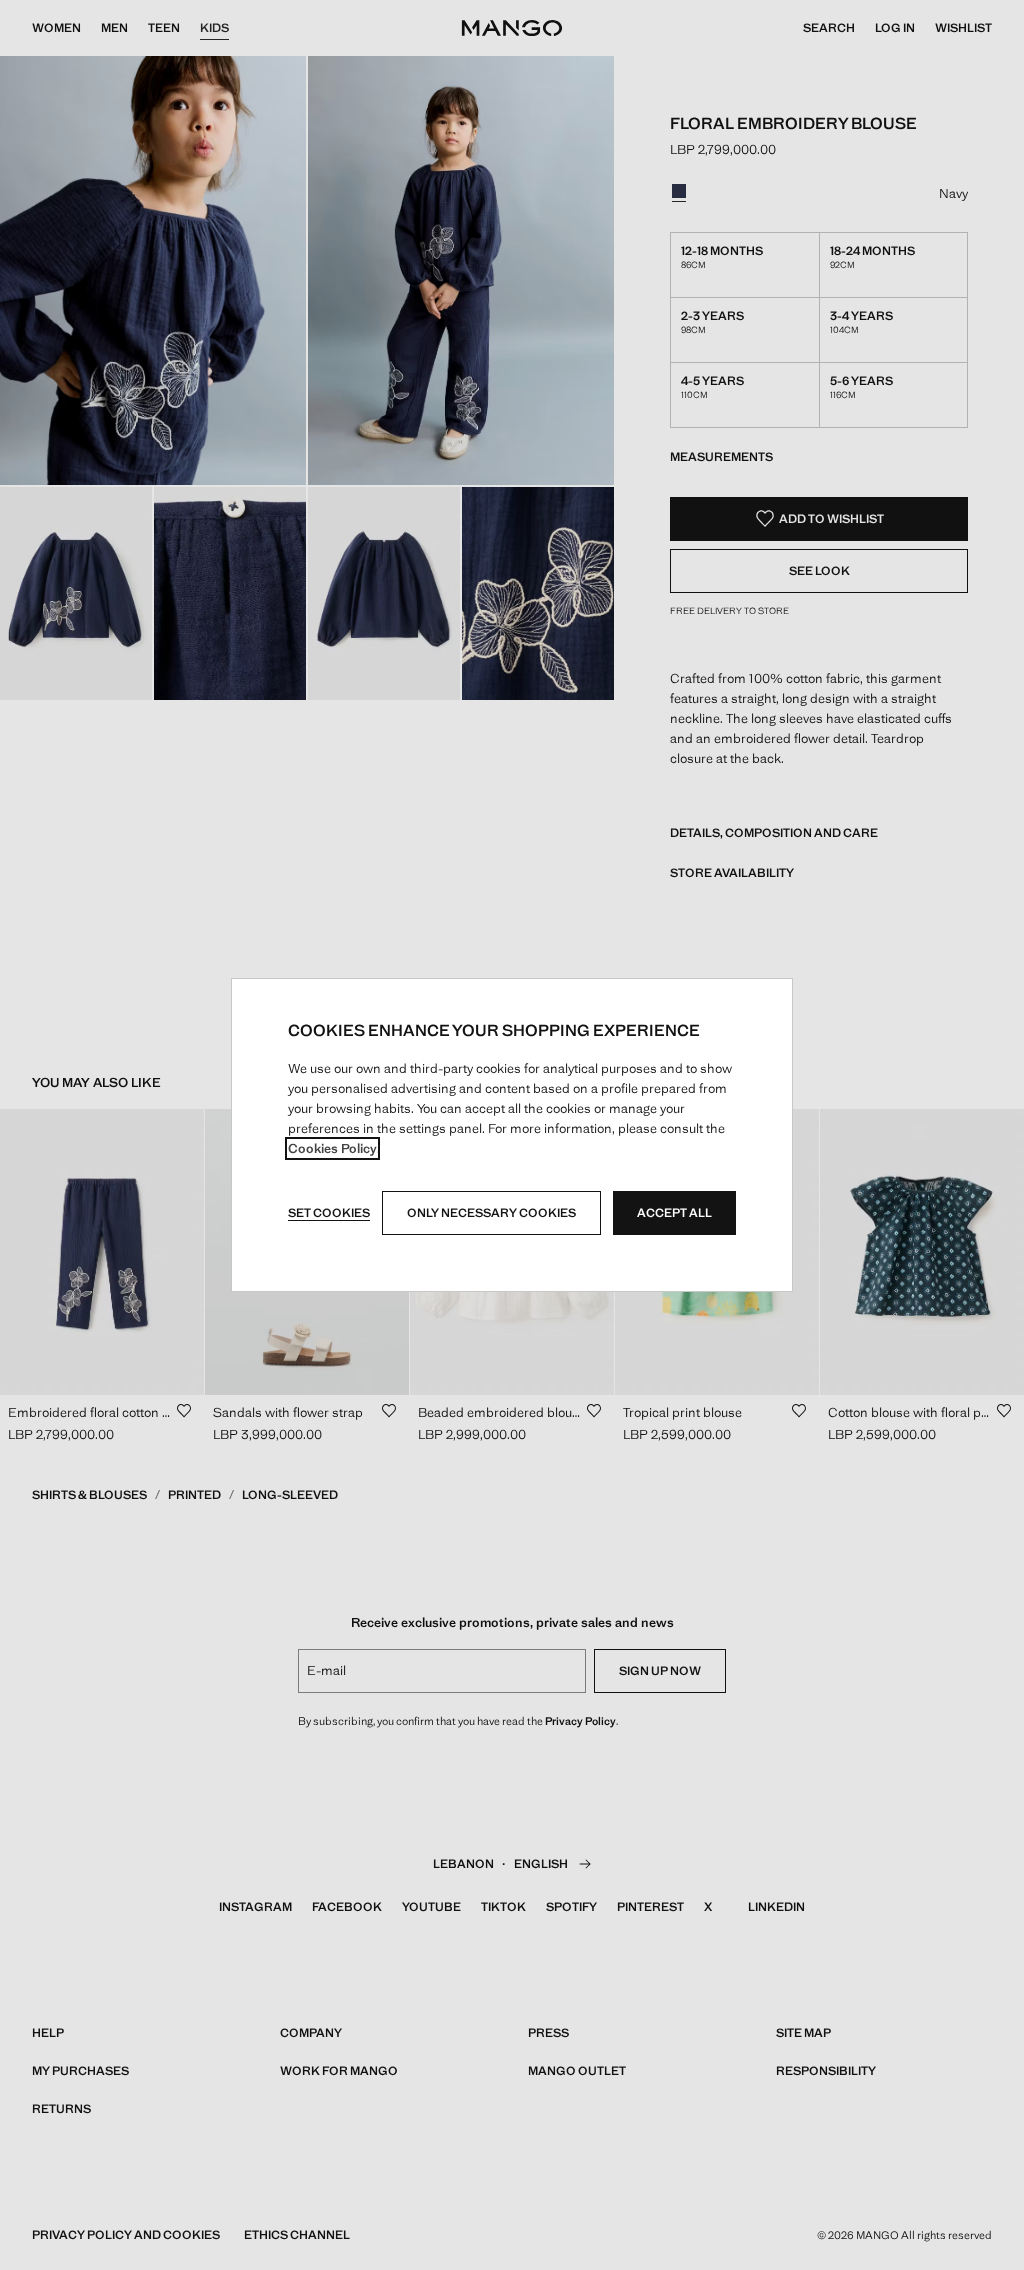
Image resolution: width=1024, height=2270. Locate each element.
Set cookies (329, 1213)
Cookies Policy (332, 1148)
